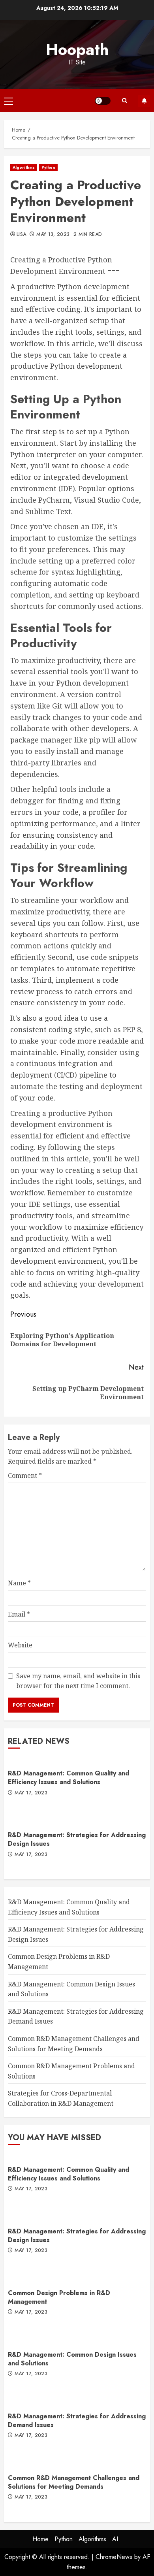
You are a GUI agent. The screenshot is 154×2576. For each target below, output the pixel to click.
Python (48, 167)
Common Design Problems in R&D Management (59, 2297)
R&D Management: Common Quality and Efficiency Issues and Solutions (69, 1778)
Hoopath (77, 49)
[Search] (124, 101)
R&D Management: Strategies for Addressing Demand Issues (77, 2421)
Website (20, 1645)
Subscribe (144, 101)
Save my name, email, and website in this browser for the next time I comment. (78, 1681)
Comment (25, 1475)
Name (19, 1583)
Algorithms (24, 167)
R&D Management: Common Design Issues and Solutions (72, 2359)
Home (40, 2539)
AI (115, 2539)
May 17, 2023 (31, 1793)
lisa (21, 235)
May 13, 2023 (53, 235)
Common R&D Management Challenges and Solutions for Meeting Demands (74, 2482)
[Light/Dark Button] (103, 101)
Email (19, 1614)
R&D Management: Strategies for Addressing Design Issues (77, 1839)
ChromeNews (114, 2557)
